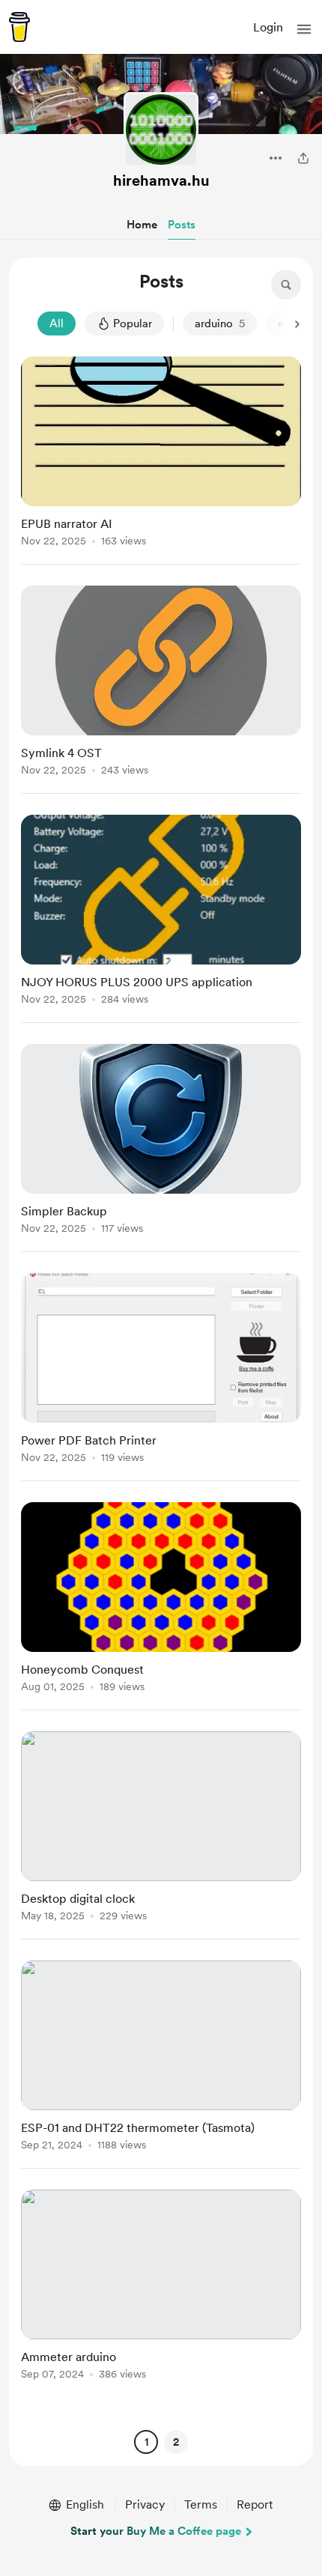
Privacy (145, 2504)
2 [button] (176, 2442)
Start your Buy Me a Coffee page (156, 2531)
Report (255, 2504)
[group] (161, 461)
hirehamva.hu (161, 180)
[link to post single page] (161, 454)
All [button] (57, 323)
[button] (304, 29)
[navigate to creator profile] (161, 130)
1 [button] (146, 2442)
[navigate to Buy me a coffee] (19, 27)
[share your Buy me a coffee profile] (303, 158)
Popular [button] (133, 323)
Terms (201, 2504)
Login (268, 27)
